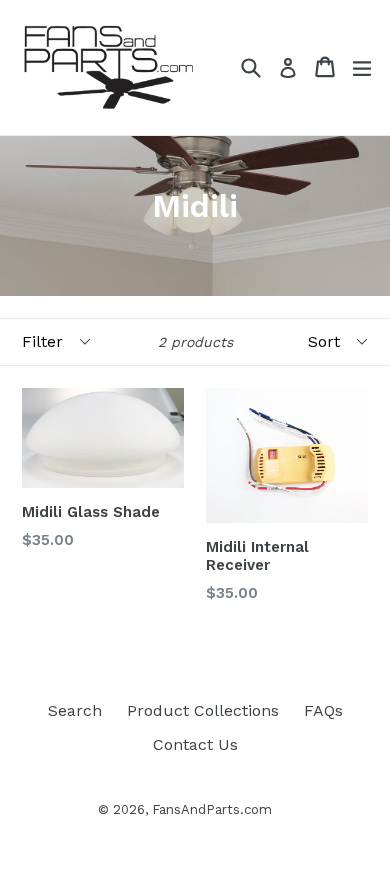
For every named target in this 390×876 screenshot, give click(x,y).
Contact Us (195, 744)
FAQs (323, 710)
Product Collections (203, 710)
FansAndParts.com (212, 809)
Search (75, 710)
